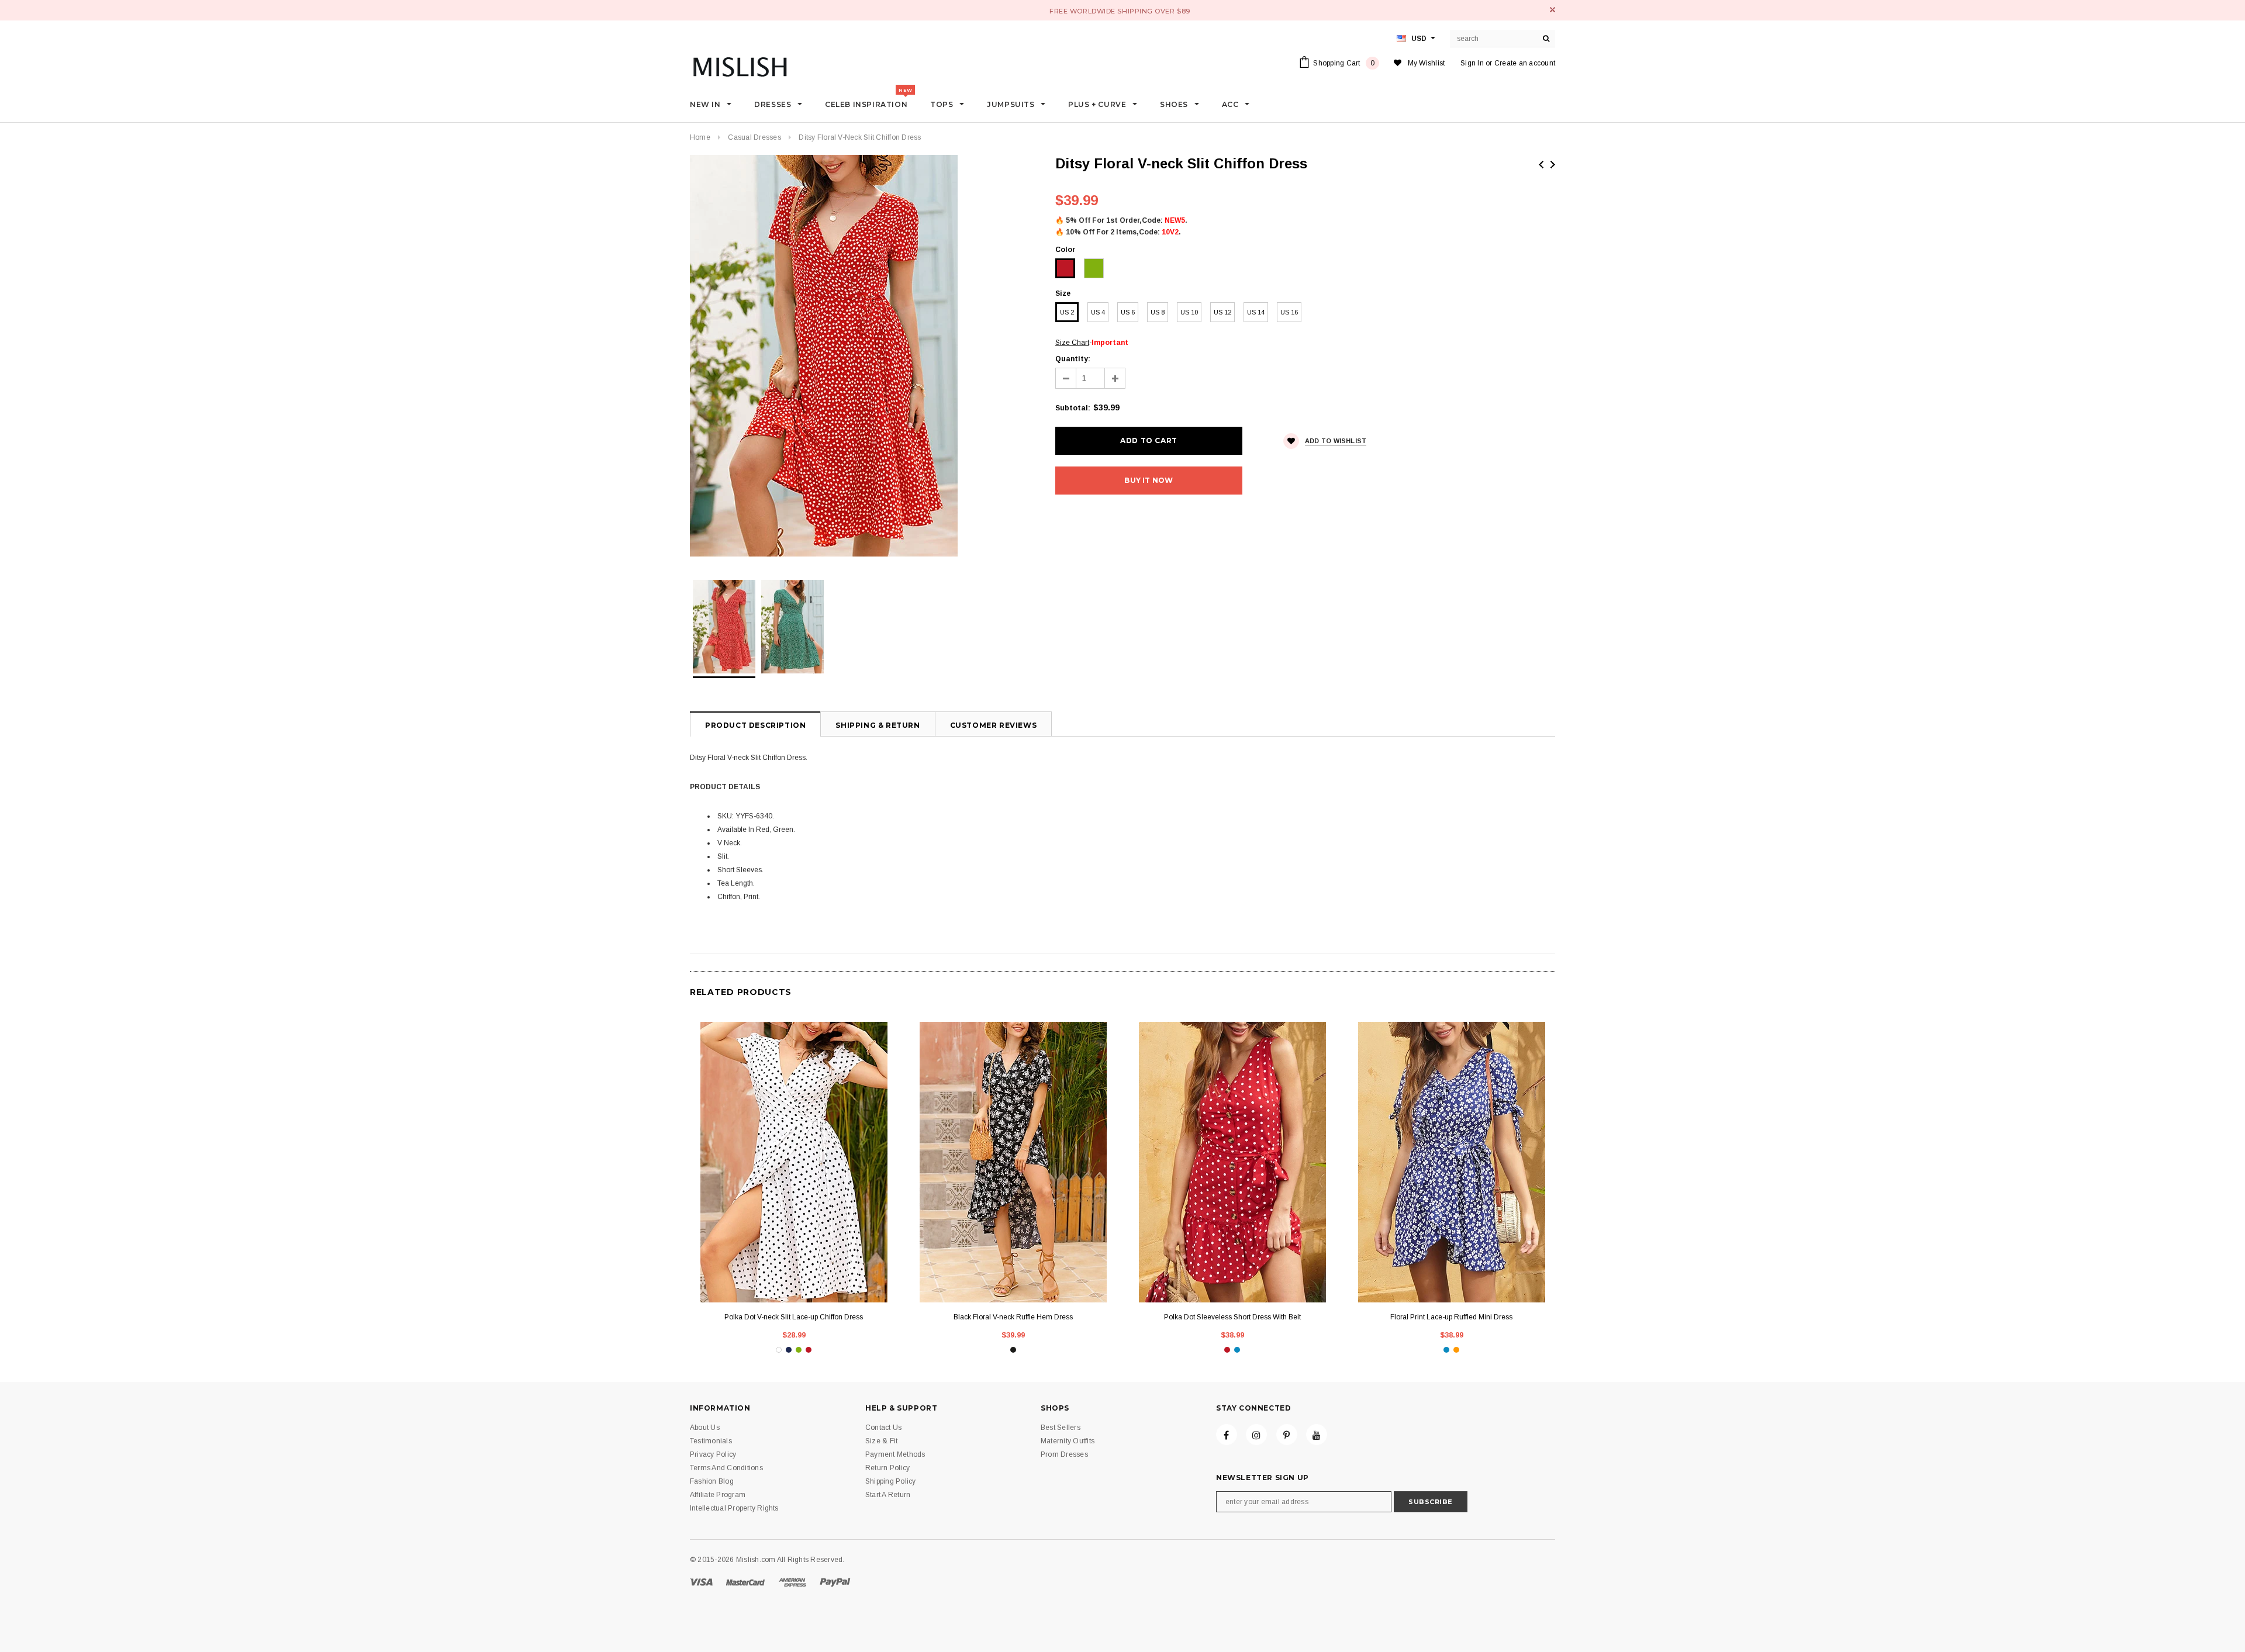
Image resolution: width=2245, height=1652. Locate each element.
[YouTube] (1317, 1435)
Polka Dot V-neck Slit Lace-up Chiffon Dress (794, 1317)
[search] (1546, 39)
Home (700, 137)
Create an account (1525, 63)
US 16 (1289, 312)
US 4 (1098, 312)
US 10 (1189, 312)
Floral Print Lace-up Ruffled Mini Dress (1451, 1317)
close (1552, 10)
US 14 (1256, 312)
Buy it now (1149, 480)
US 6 (1128, 312)
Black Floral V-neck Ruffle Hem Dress (1013, 1317)
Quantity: (1073, 359)
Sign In (1472, 63)
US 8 (1158, 312)
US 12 (1222, 312)
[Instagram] (1256, 1435)
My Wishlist (1427, 63)
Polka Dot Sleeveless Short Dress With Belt (1232, 1317)
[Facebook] (1227, 1435)
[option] (861, 356)
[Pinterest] (1287, 1435)
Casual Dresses (754, 137)
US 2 (1067, 312)
